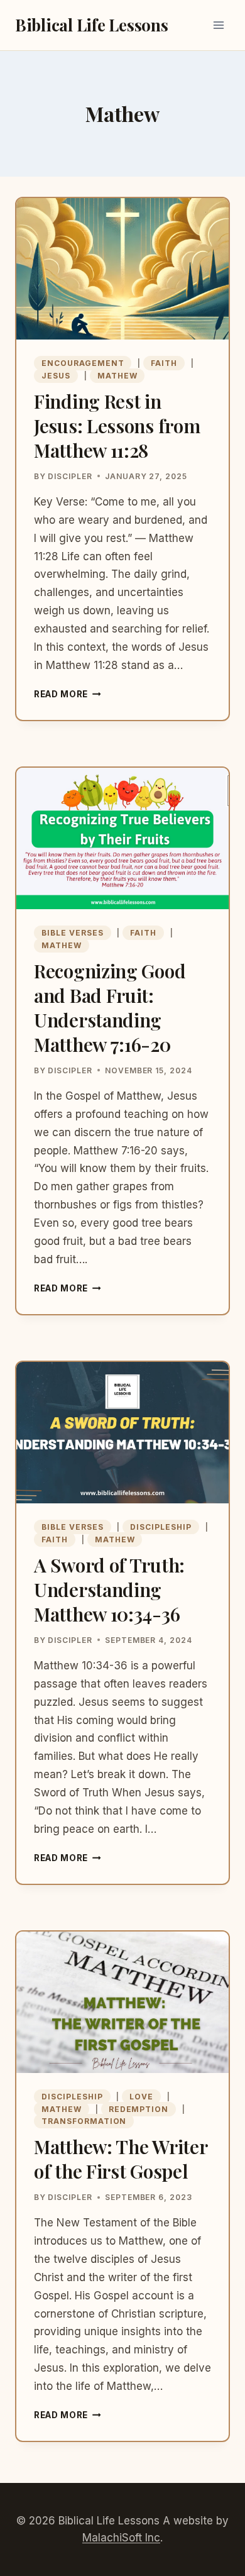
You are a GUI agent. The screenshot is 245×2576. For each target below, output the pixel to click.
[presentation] (122, 269)
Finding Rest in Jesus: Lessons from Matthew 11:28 (117, 426)
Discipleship (161, 1527)
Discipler (70, 476)
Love (141, 2097)
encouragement (83, 363)
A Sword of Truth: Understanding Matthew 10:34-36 (109, 1589)
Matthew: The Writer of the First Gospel (120, 2159)
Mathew (117, 376)
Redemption (139, 2109)
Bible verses (73, 933)
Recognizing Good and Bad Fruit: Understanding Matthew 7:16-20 (110, 1008)
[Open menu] (218, 25)
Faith (164, 363)
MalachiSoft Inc (121, 2538)
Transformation (84, 2121)
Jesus (56, 376)
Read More (68, 694)
